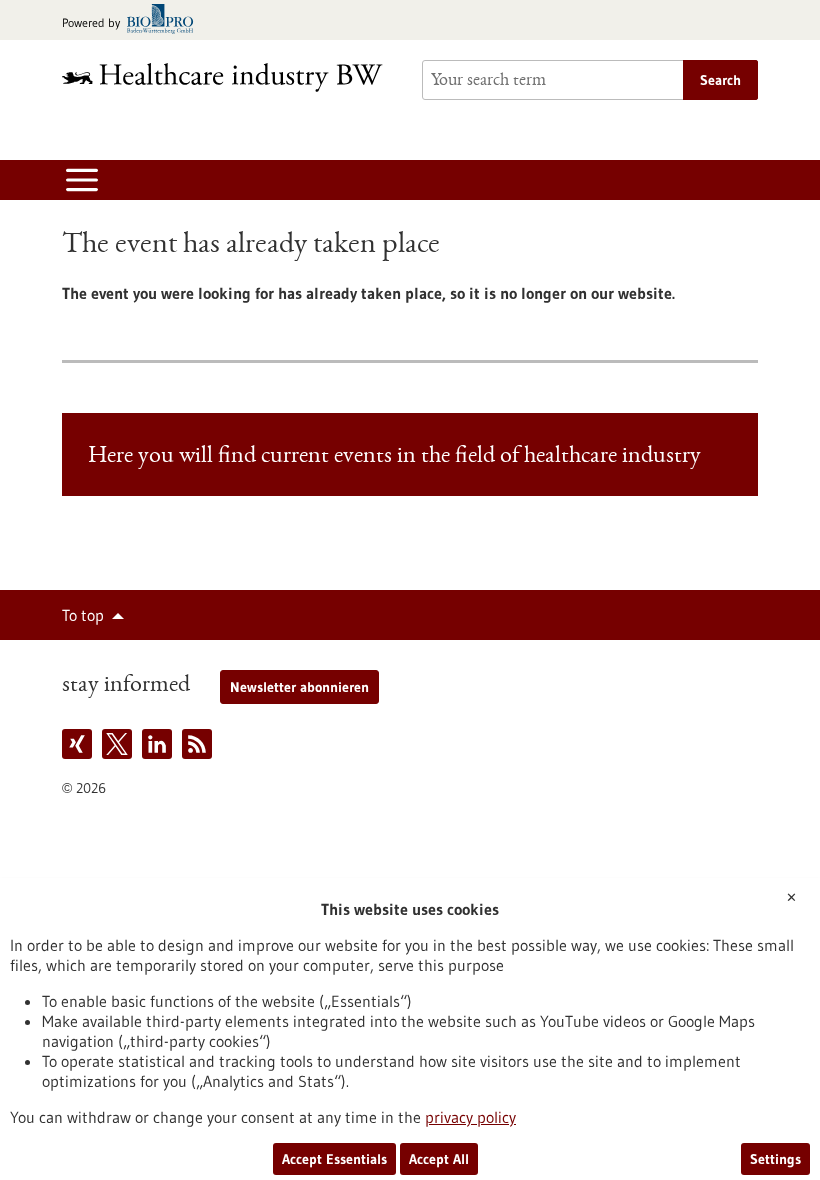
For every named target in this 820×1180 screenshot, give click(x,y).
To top (83, 615)
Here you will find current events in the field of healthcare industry (394, 457)
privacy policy (470, 1117)
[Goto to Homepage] (230, 77)
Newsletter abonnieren (299, 687)
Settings (775, 1159)
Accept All (439, 1159)
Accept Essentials (334, 1159)
